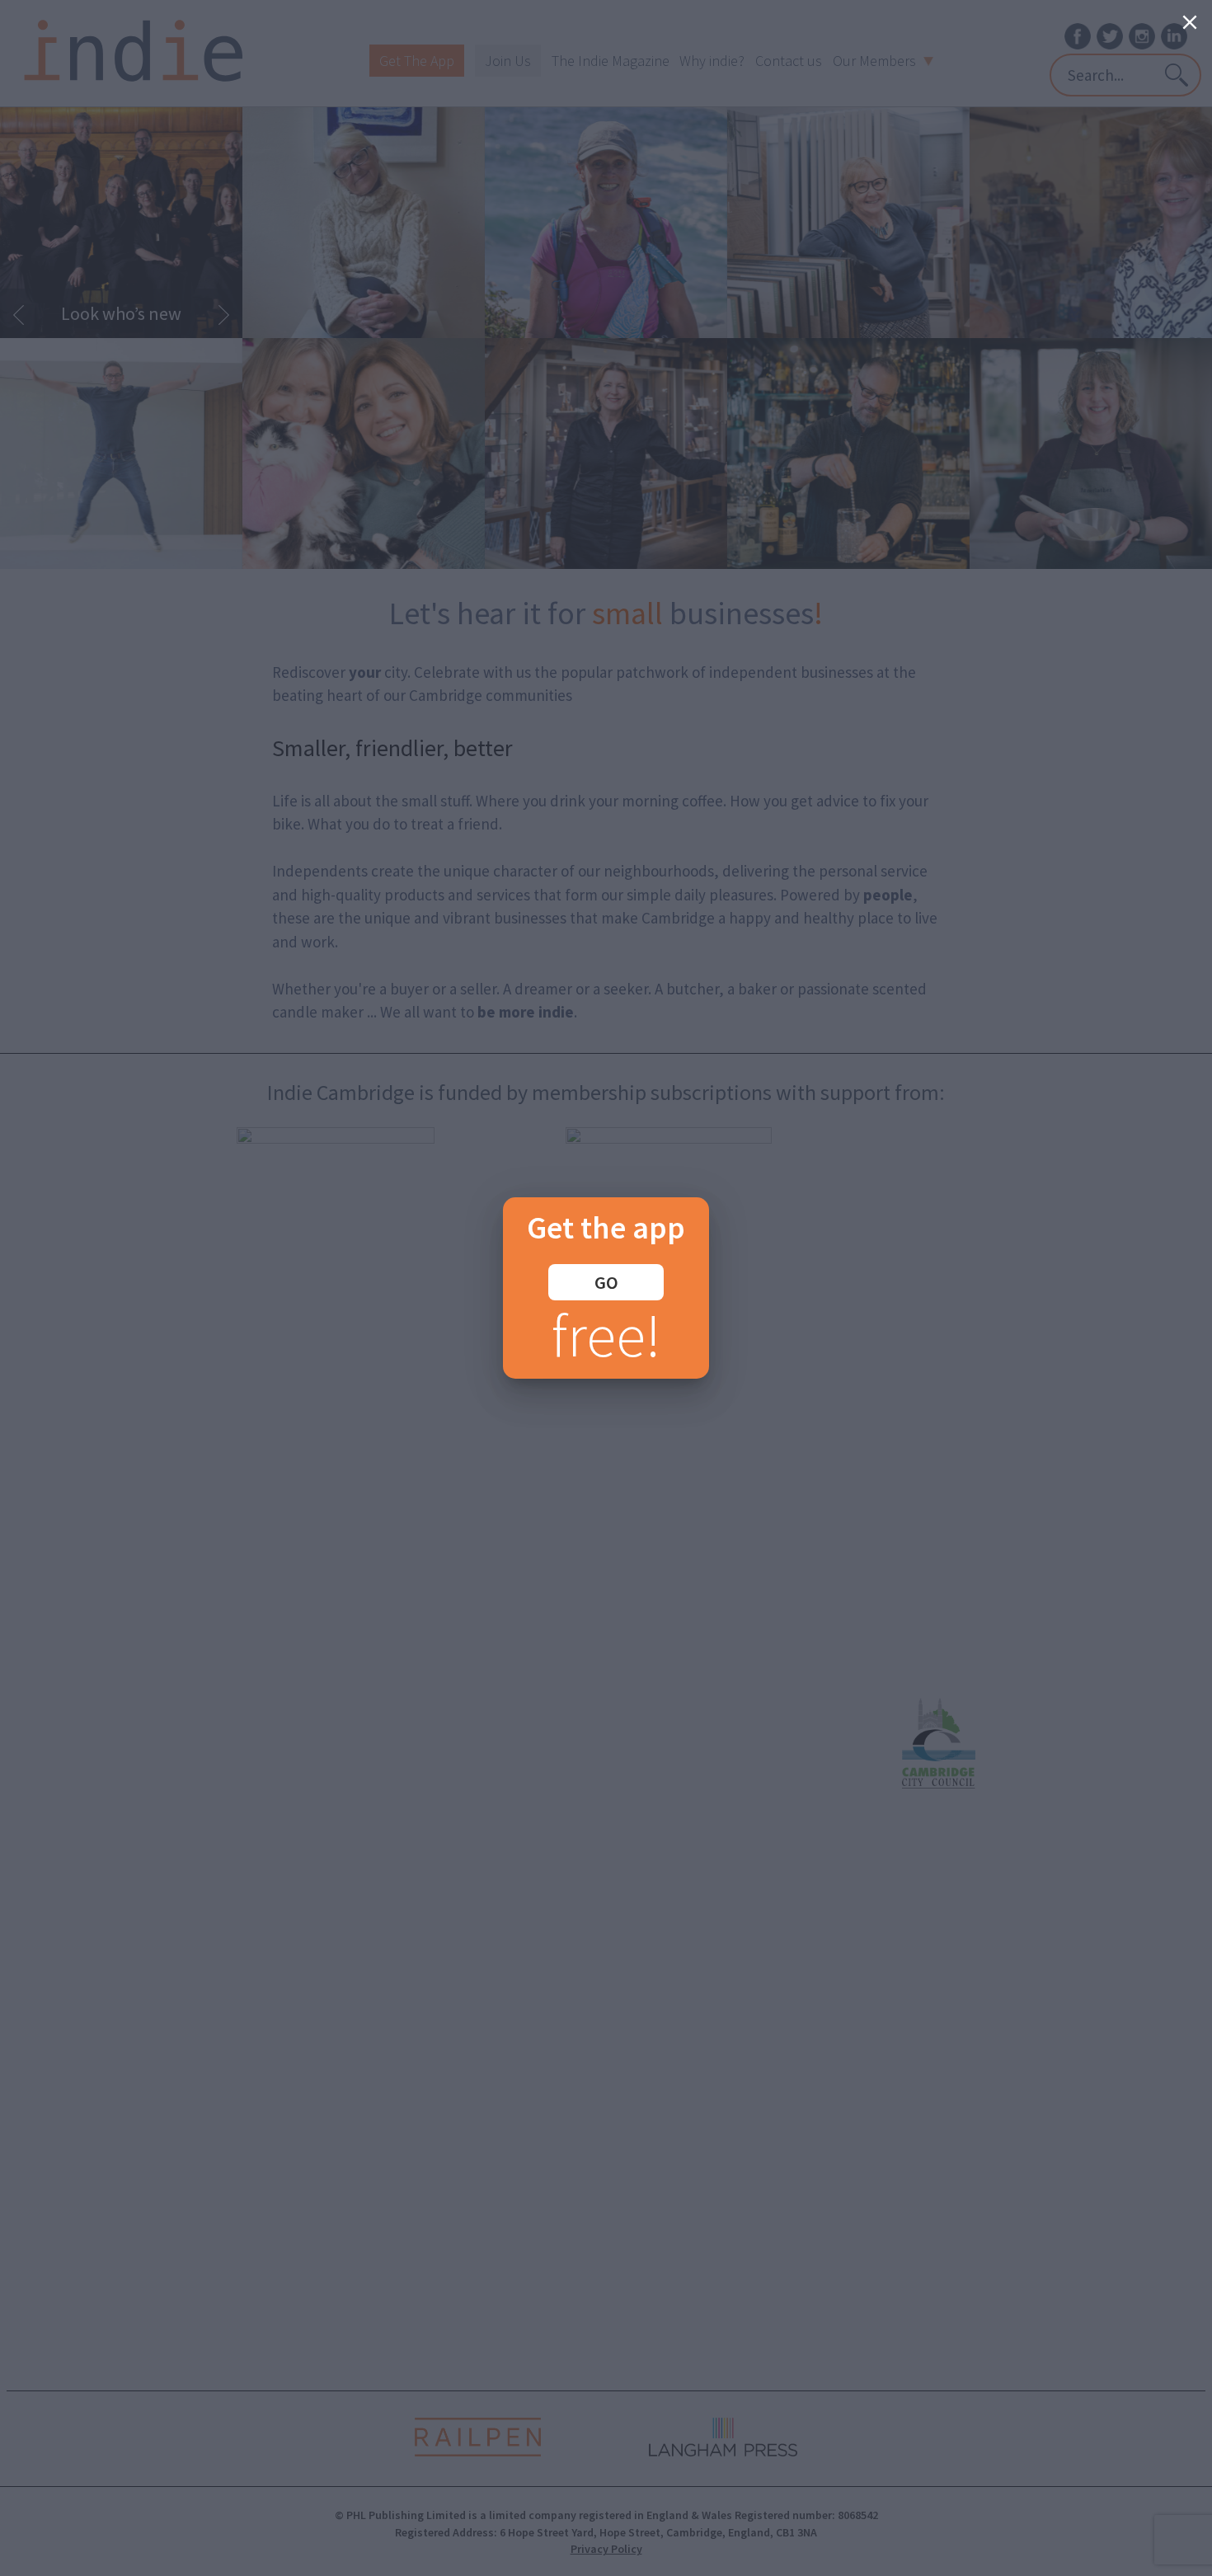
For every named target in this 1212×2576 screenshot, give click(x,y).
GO (606, 1282)
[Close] (1190, 22)
